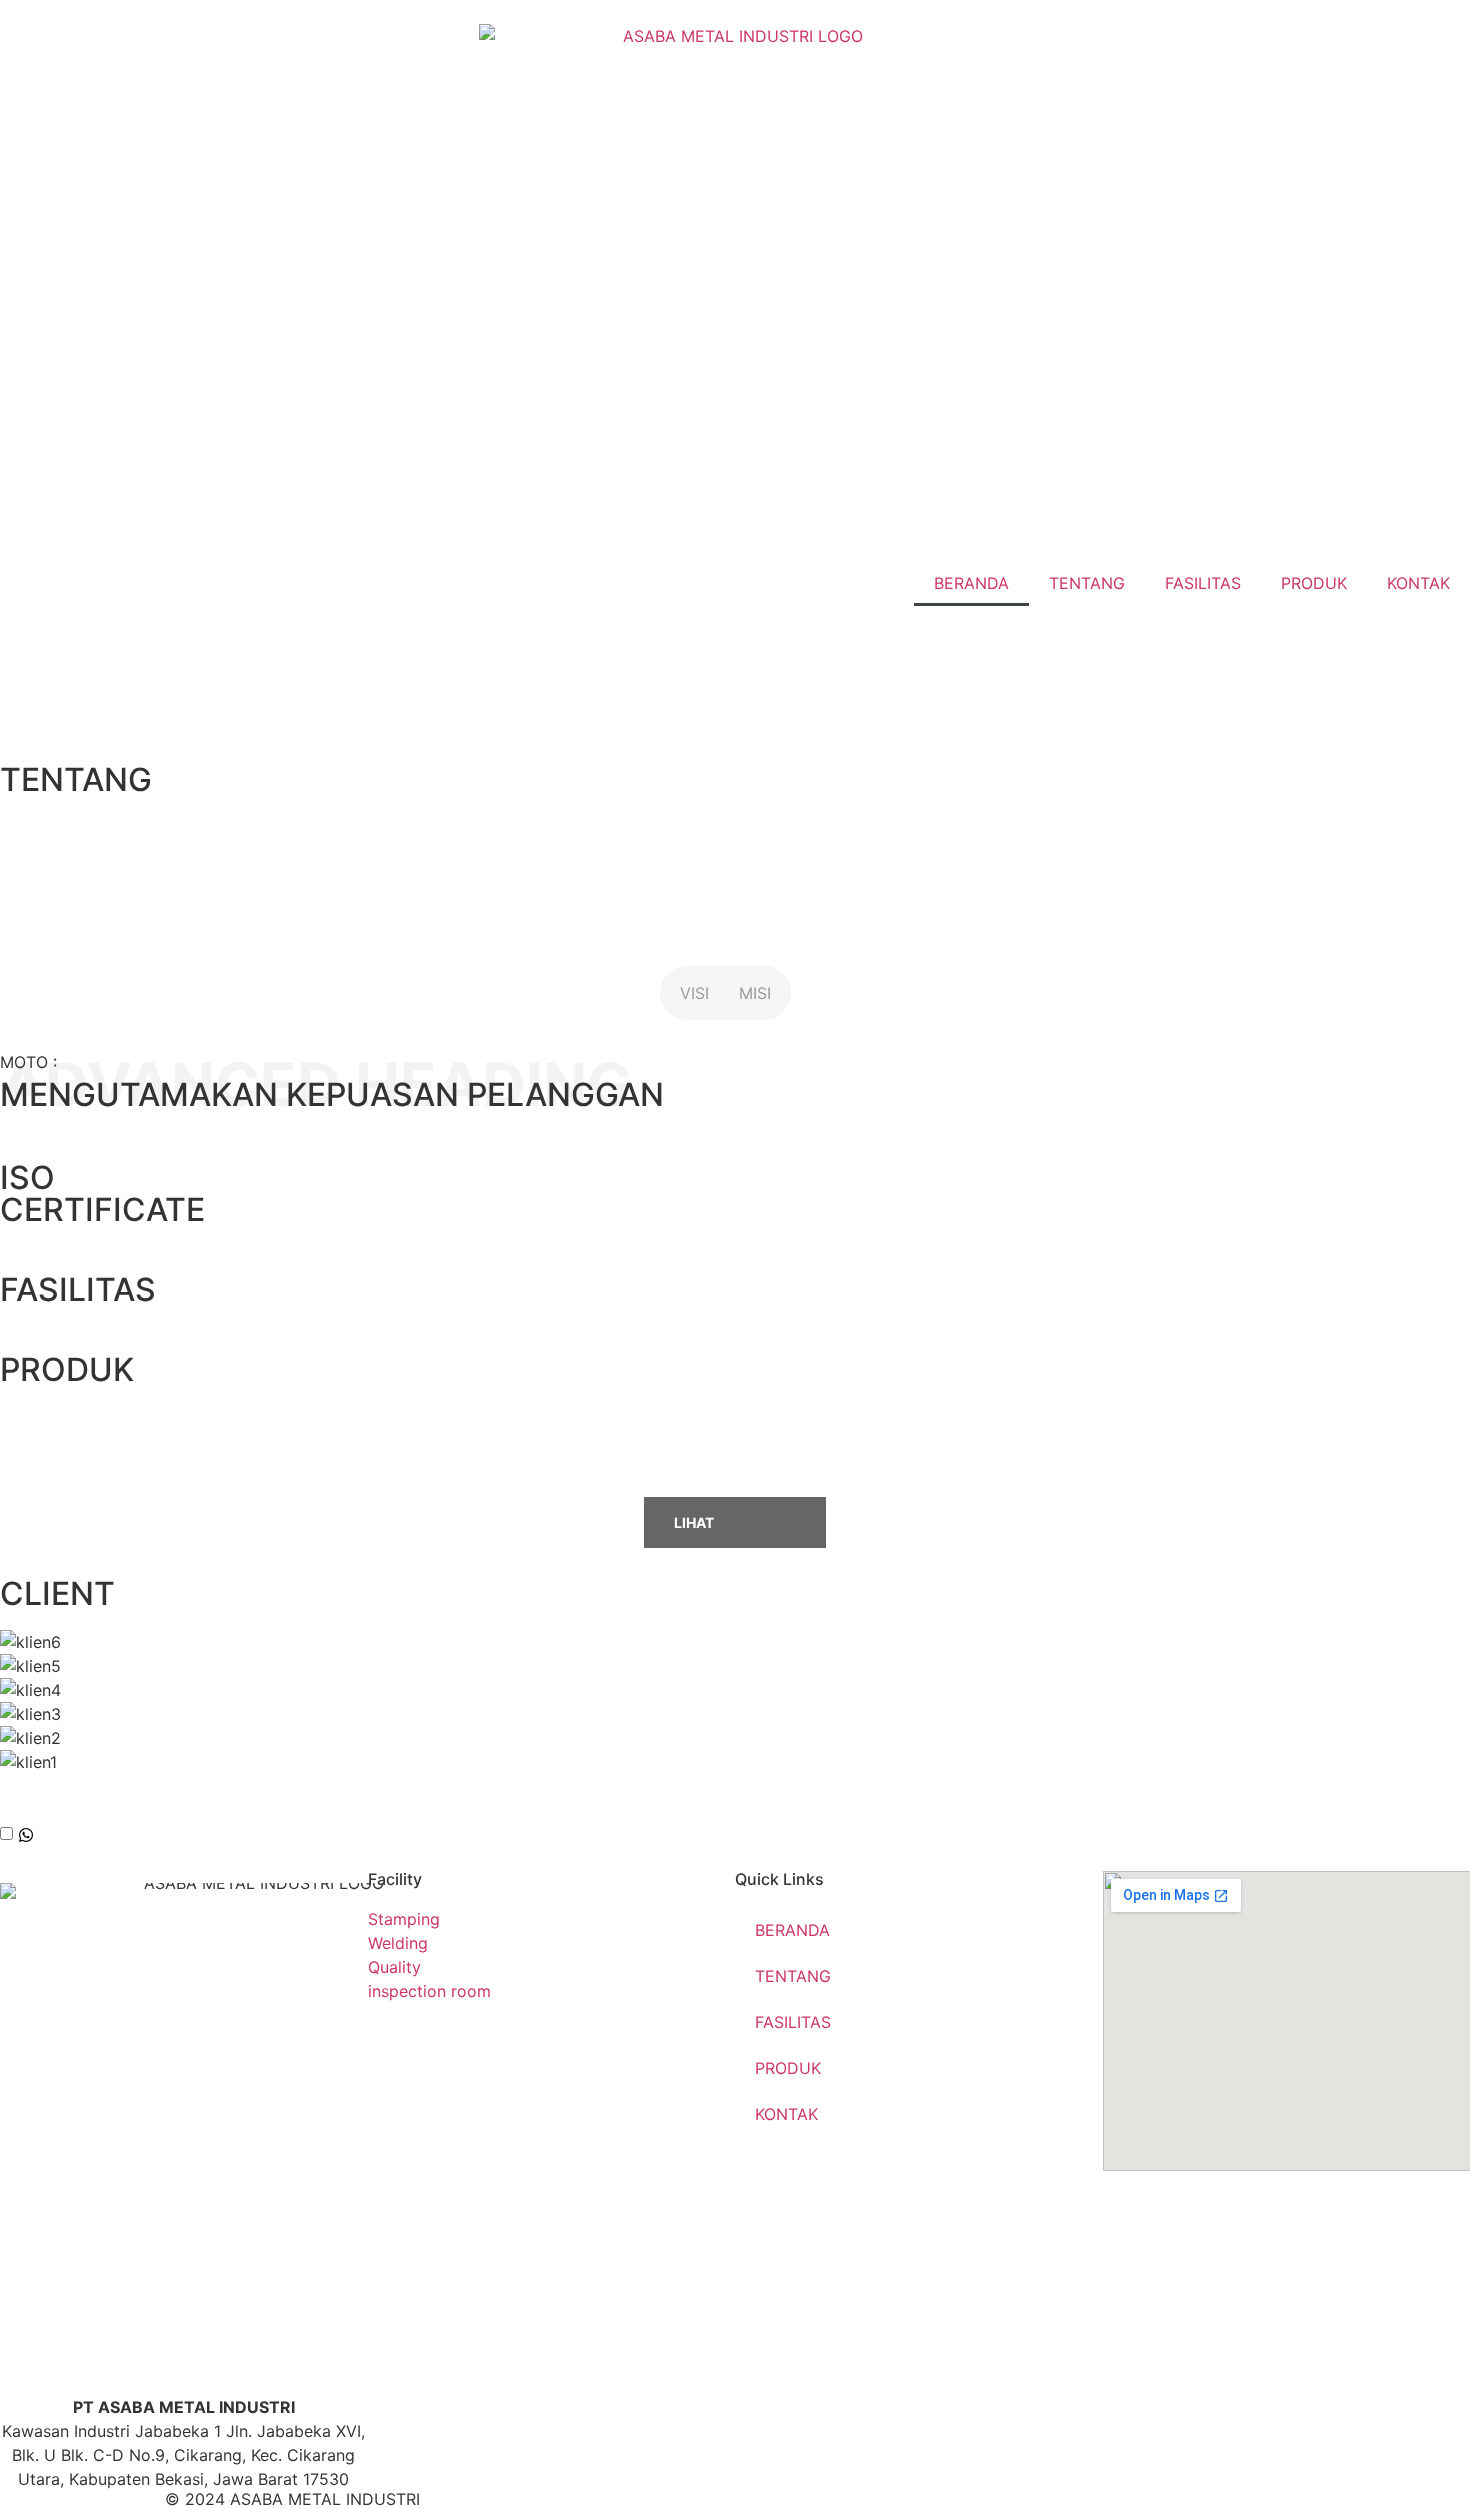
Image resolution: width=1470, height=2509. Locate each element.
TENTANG (1087, 583)
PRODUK (1314, 583)
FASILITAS (1203, 583)
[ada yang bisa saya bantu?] (26, 1836)
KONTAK (1418, 583)
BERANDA (971, 583)
